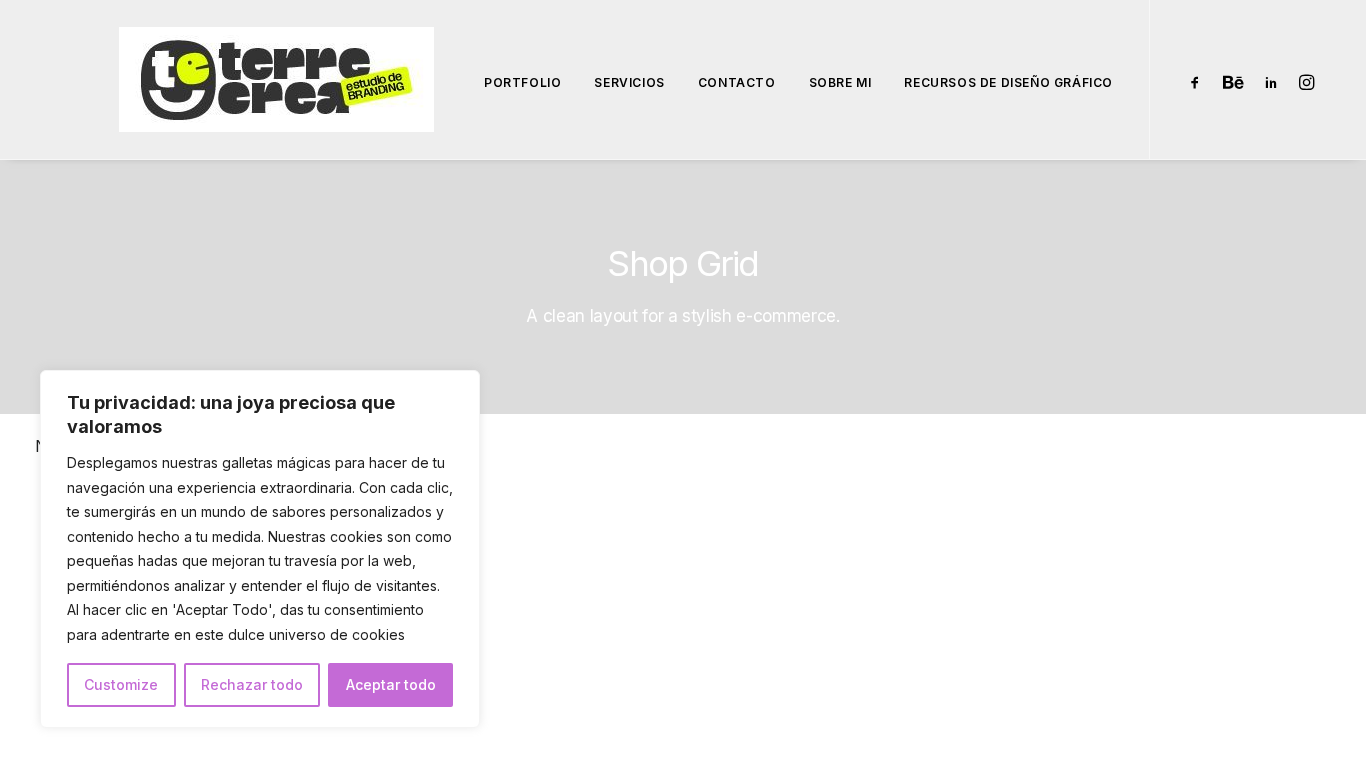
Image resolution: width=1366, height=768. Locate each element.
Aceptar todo (391, 684)
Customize (121, 684)
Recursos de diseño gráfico (1008, 82)
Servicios (629, 82)
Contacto (737, 82)
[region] (260, 549)
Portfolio (522, 82)
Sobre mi (840, 82)
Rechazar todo (252, 684)
